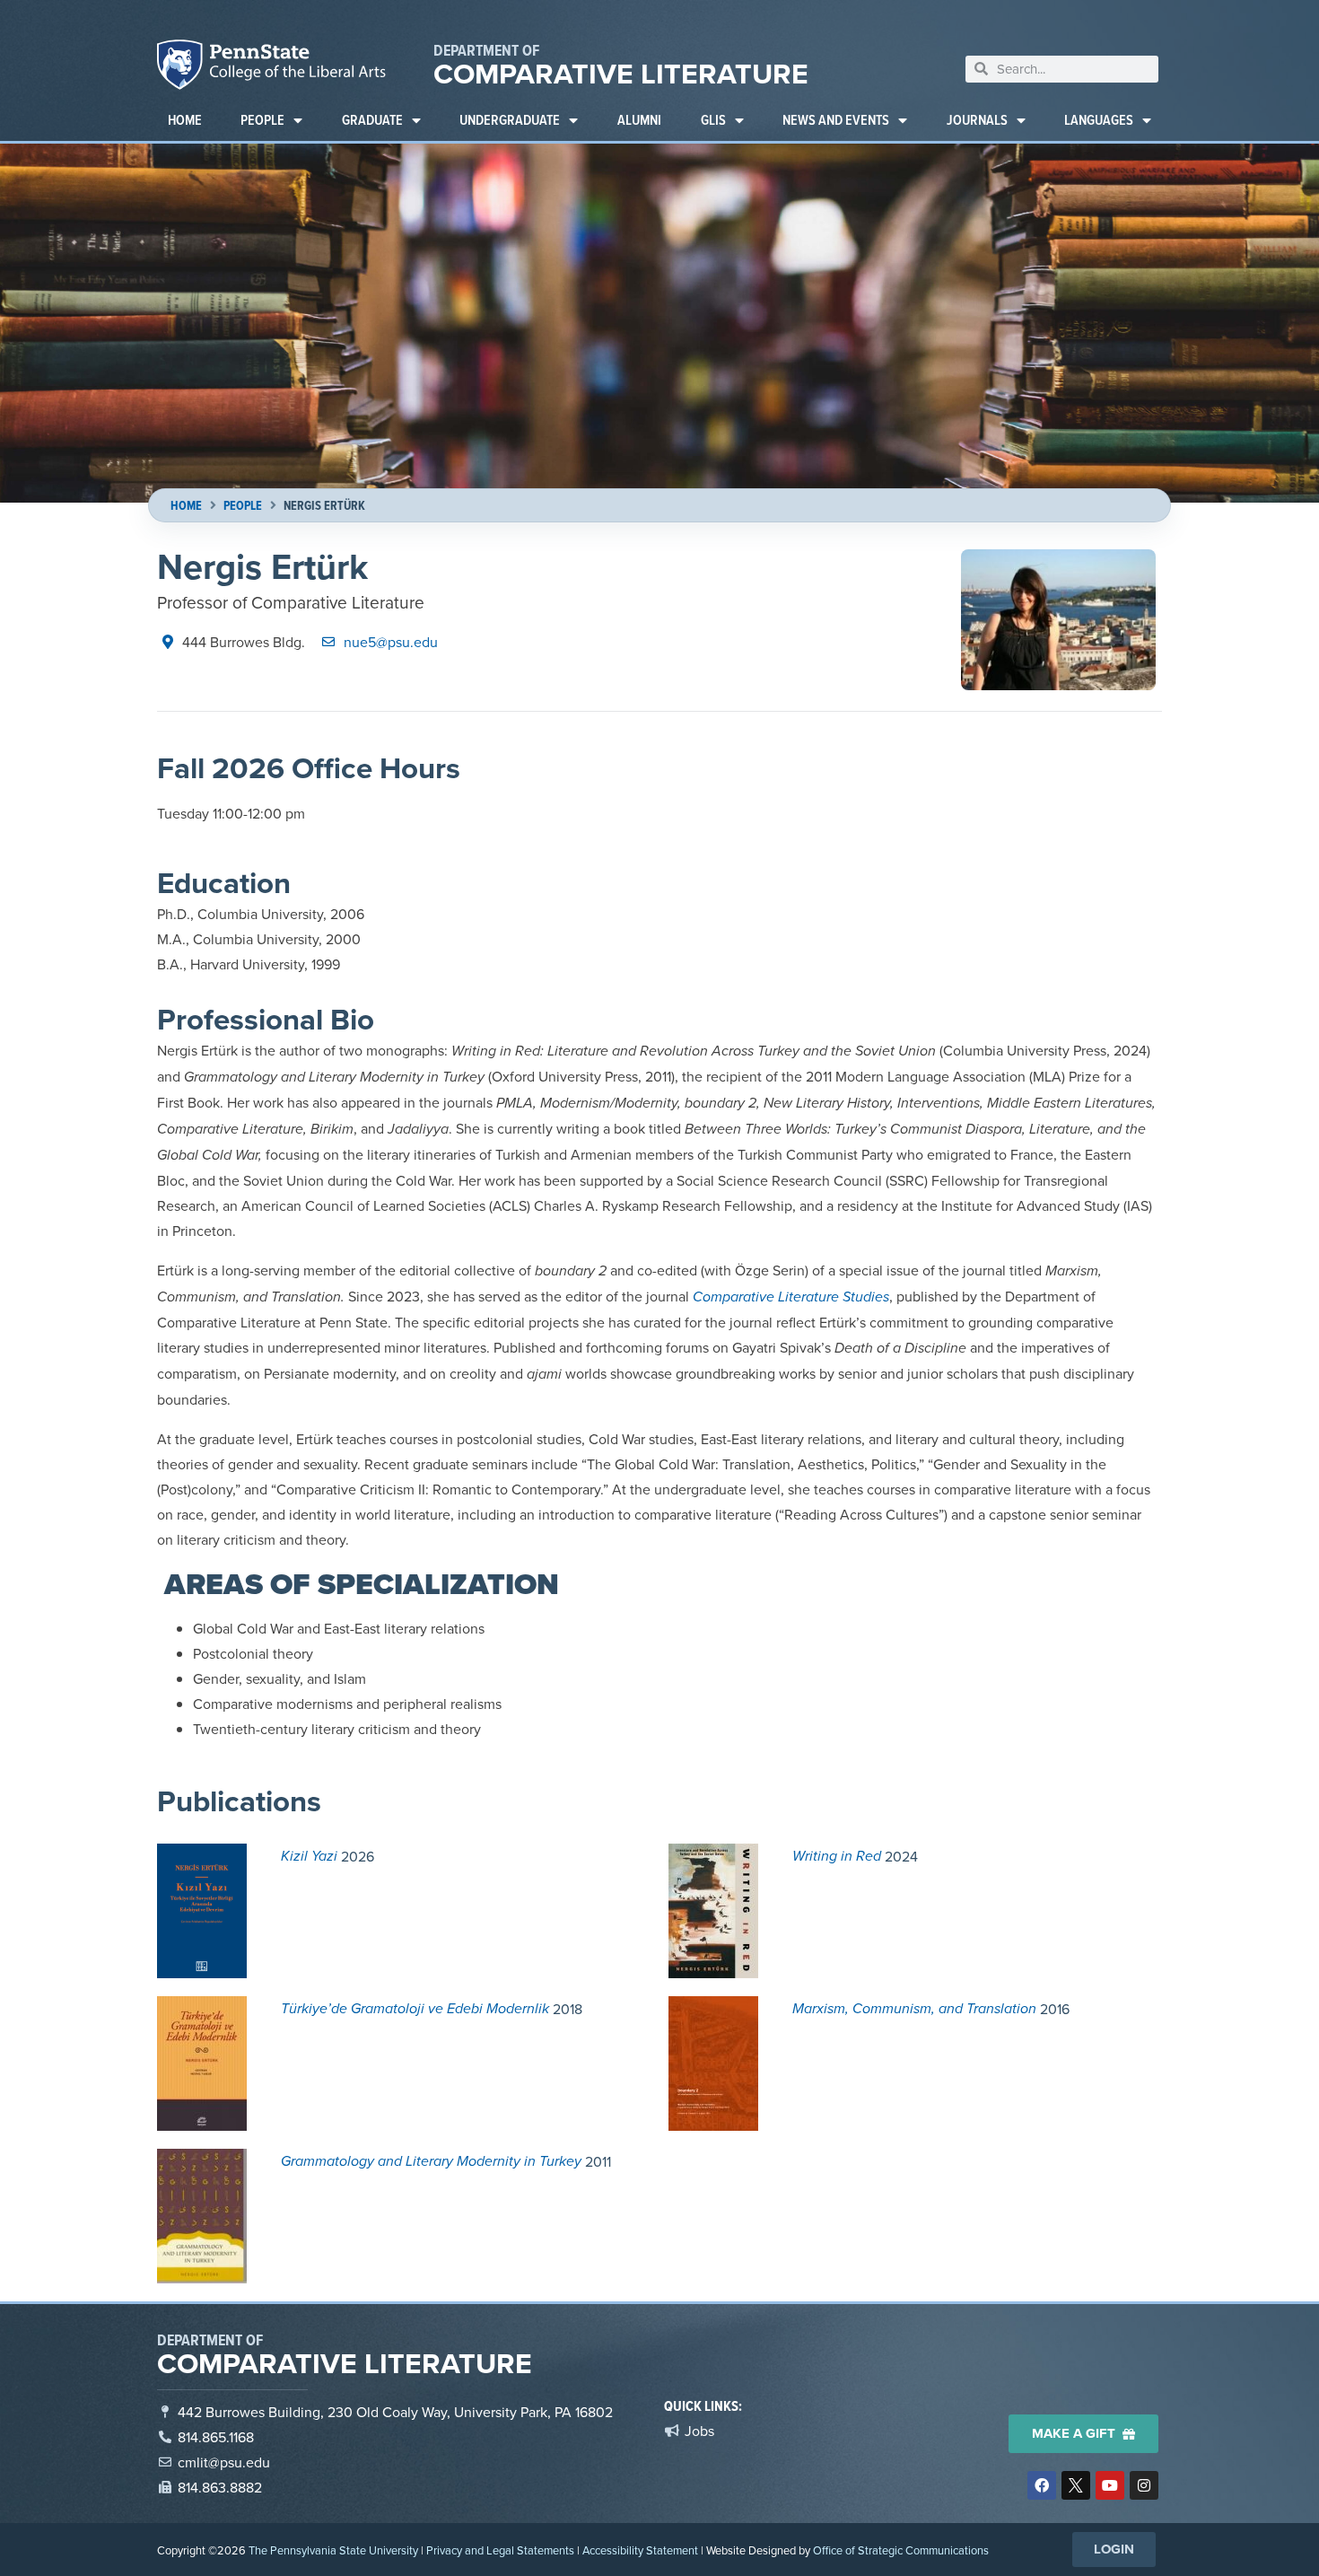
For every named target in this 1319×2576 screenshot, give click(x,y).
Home (185, 120)
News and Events (836, 120)
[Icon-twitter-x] (1076, 2485)
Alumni (639, 120)
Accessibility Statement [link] (640, 2550)
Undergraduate (510, 120)
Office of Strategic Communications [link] (901, 2550)
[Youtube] (1110, 2485)
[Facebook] (1042, 2485)
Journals (977, 120)
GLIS (713, 120)
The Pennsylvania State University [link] (333, 2550)
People (262, 120)
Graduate (372, 120)
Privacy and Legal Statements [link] (500, 2550)
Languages (1099, 120)
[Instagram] (1144, 2485)
